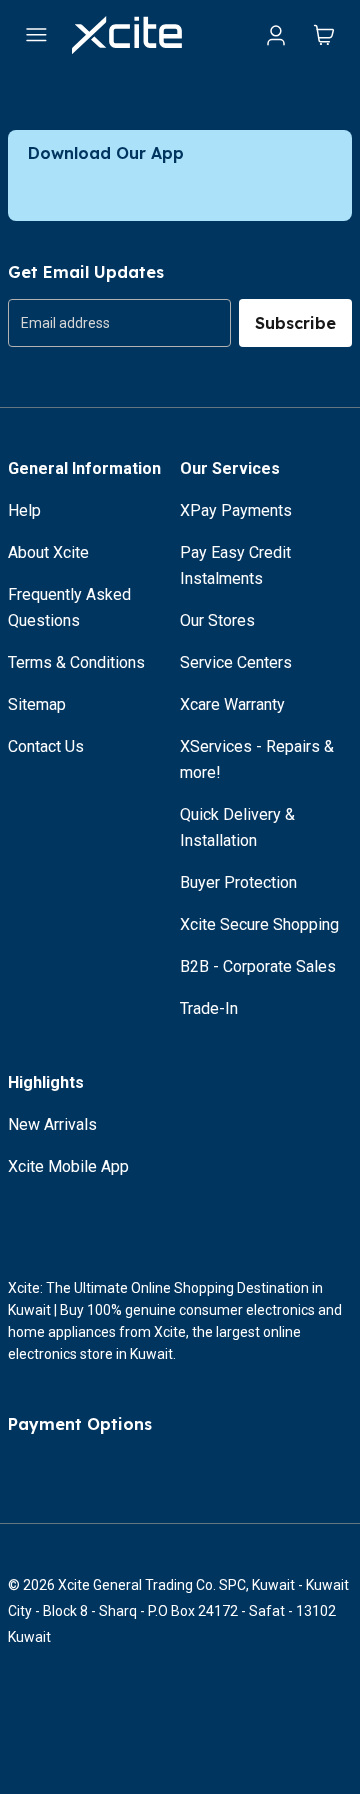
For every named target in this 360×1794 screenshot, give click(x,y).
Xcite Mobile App (68, 1166)
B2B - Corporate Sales (258, 966)
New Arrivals (52, 1124)
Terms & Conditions (76, 662)
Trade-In (209, 1008)
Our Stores (217, 620)
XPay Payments (236, 510)
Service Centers (236, 662)
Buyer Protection (238, 882)
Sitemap (37, 704)
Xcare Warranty (232, 704)
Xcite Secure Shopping (259, 924)
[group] (119, 323)
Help (24, 510)
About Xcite (48, 552)
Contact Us (46, 746)
